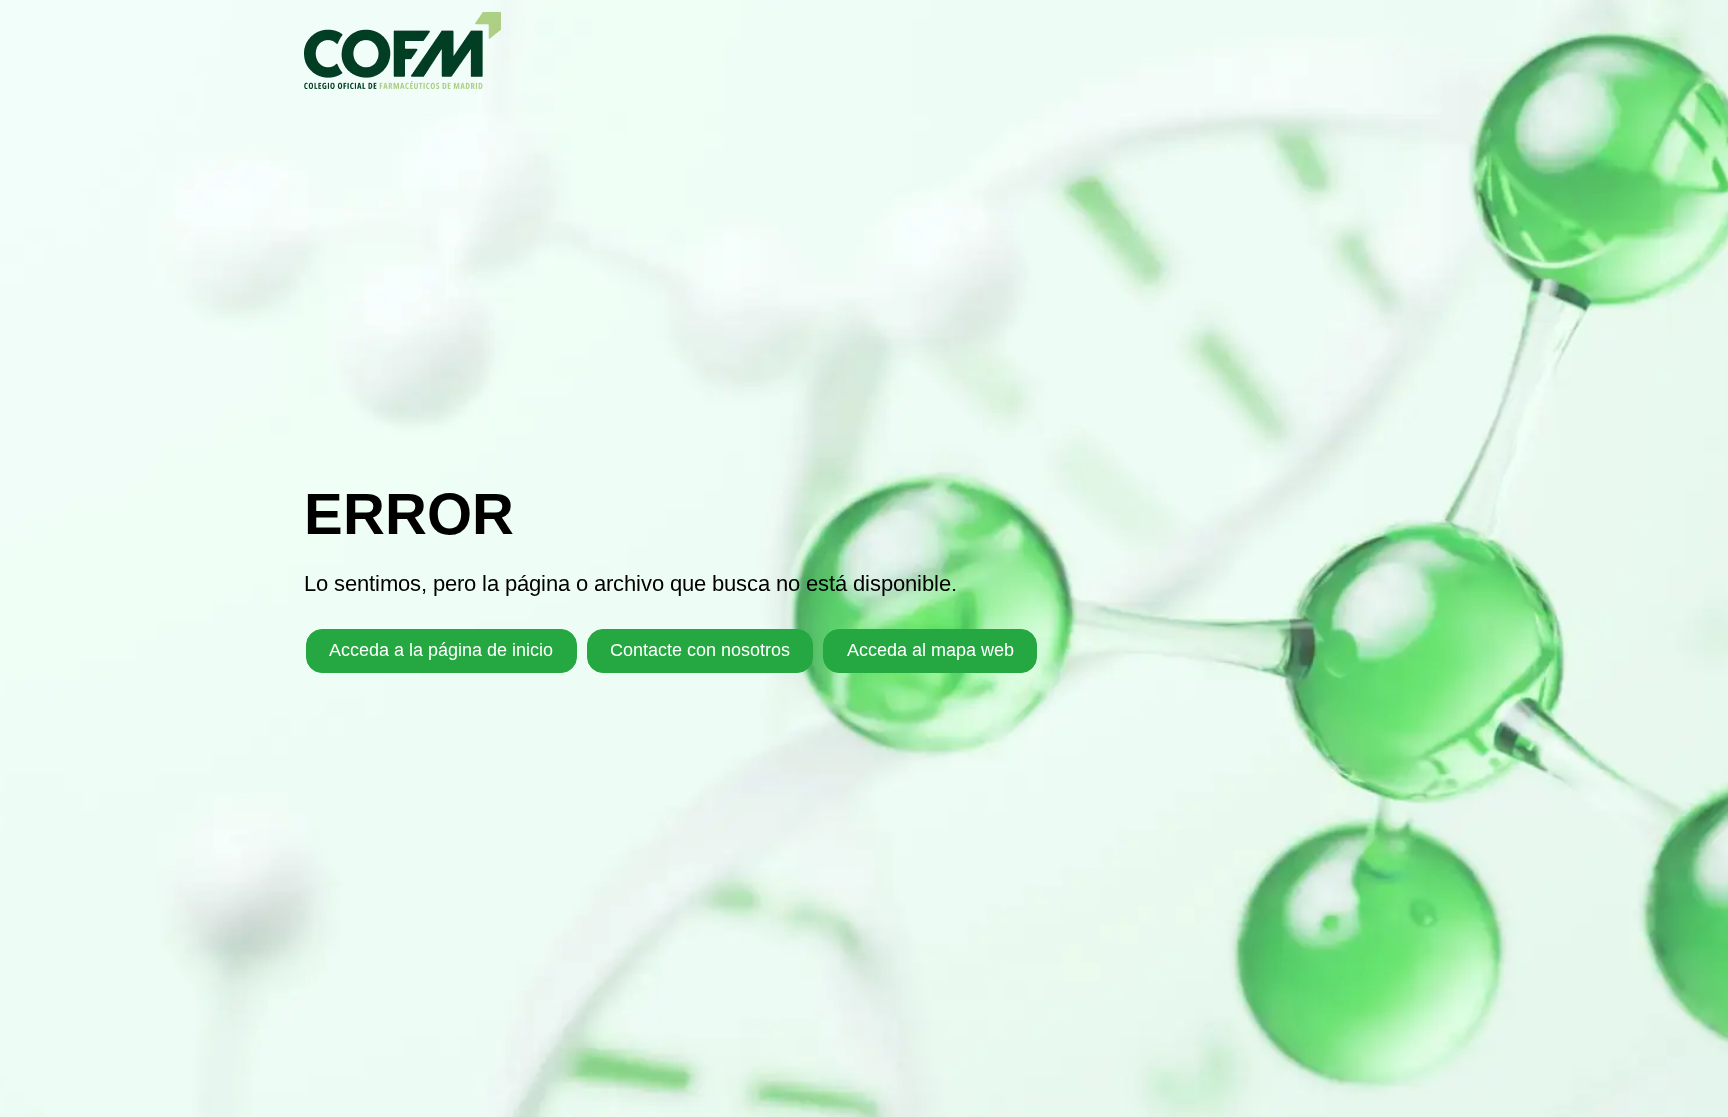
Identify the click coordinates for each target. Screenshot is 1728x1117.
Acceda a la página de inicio (441, 650)
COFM (402, 50)
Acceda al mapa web (930, 650)
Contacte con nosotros (700, 650)
